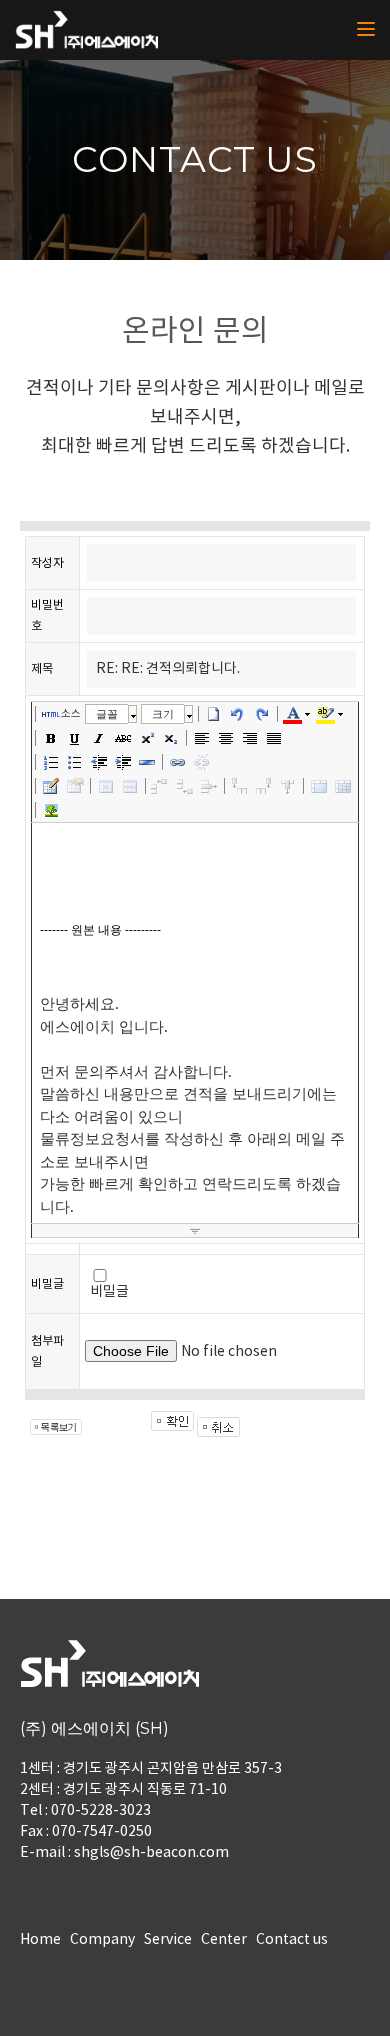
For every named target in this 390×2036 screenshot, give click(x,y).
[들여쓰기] (123, 762)
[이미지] (51, 810)
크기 (163, 714)
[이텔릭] (99, 738)
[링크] (178, 762)
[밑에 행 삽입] (185, 786)
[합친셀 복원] (343, 786)
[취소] (238, 714)
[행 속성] (130, 786)
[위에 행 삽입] (161, 786)
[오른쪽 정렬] (250, 738)
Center (224, 1940)
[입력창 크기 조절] (195, 1231)
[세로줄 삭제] (288, 786)
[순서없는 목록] (75, 762)
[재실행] (262, 714)
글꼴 (107, 714)
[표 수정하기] (75, 786)
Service (168, 1940)
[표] (51, 786)
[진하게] (51, 738)
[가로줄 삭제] (209, 786)
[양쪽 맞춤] (274, 738)
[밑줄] (75, 738)
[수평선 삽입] (147, 762)
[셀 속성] (106, 786)
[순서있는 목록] (51, 762)
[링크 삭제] (202, 762)
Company (102, 1940)
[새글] (214, 714)
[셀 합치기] (319, 786)
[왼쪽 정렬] (202, 738)
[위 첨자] (147, 738)
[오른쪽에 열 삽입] (264, 786)
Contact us (292, 1940)
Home (40, 1940)
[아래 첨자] (171, 738)
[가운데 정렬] (226, 738)
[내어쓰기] (99, 762)
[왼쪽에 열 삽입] (240, 786)
